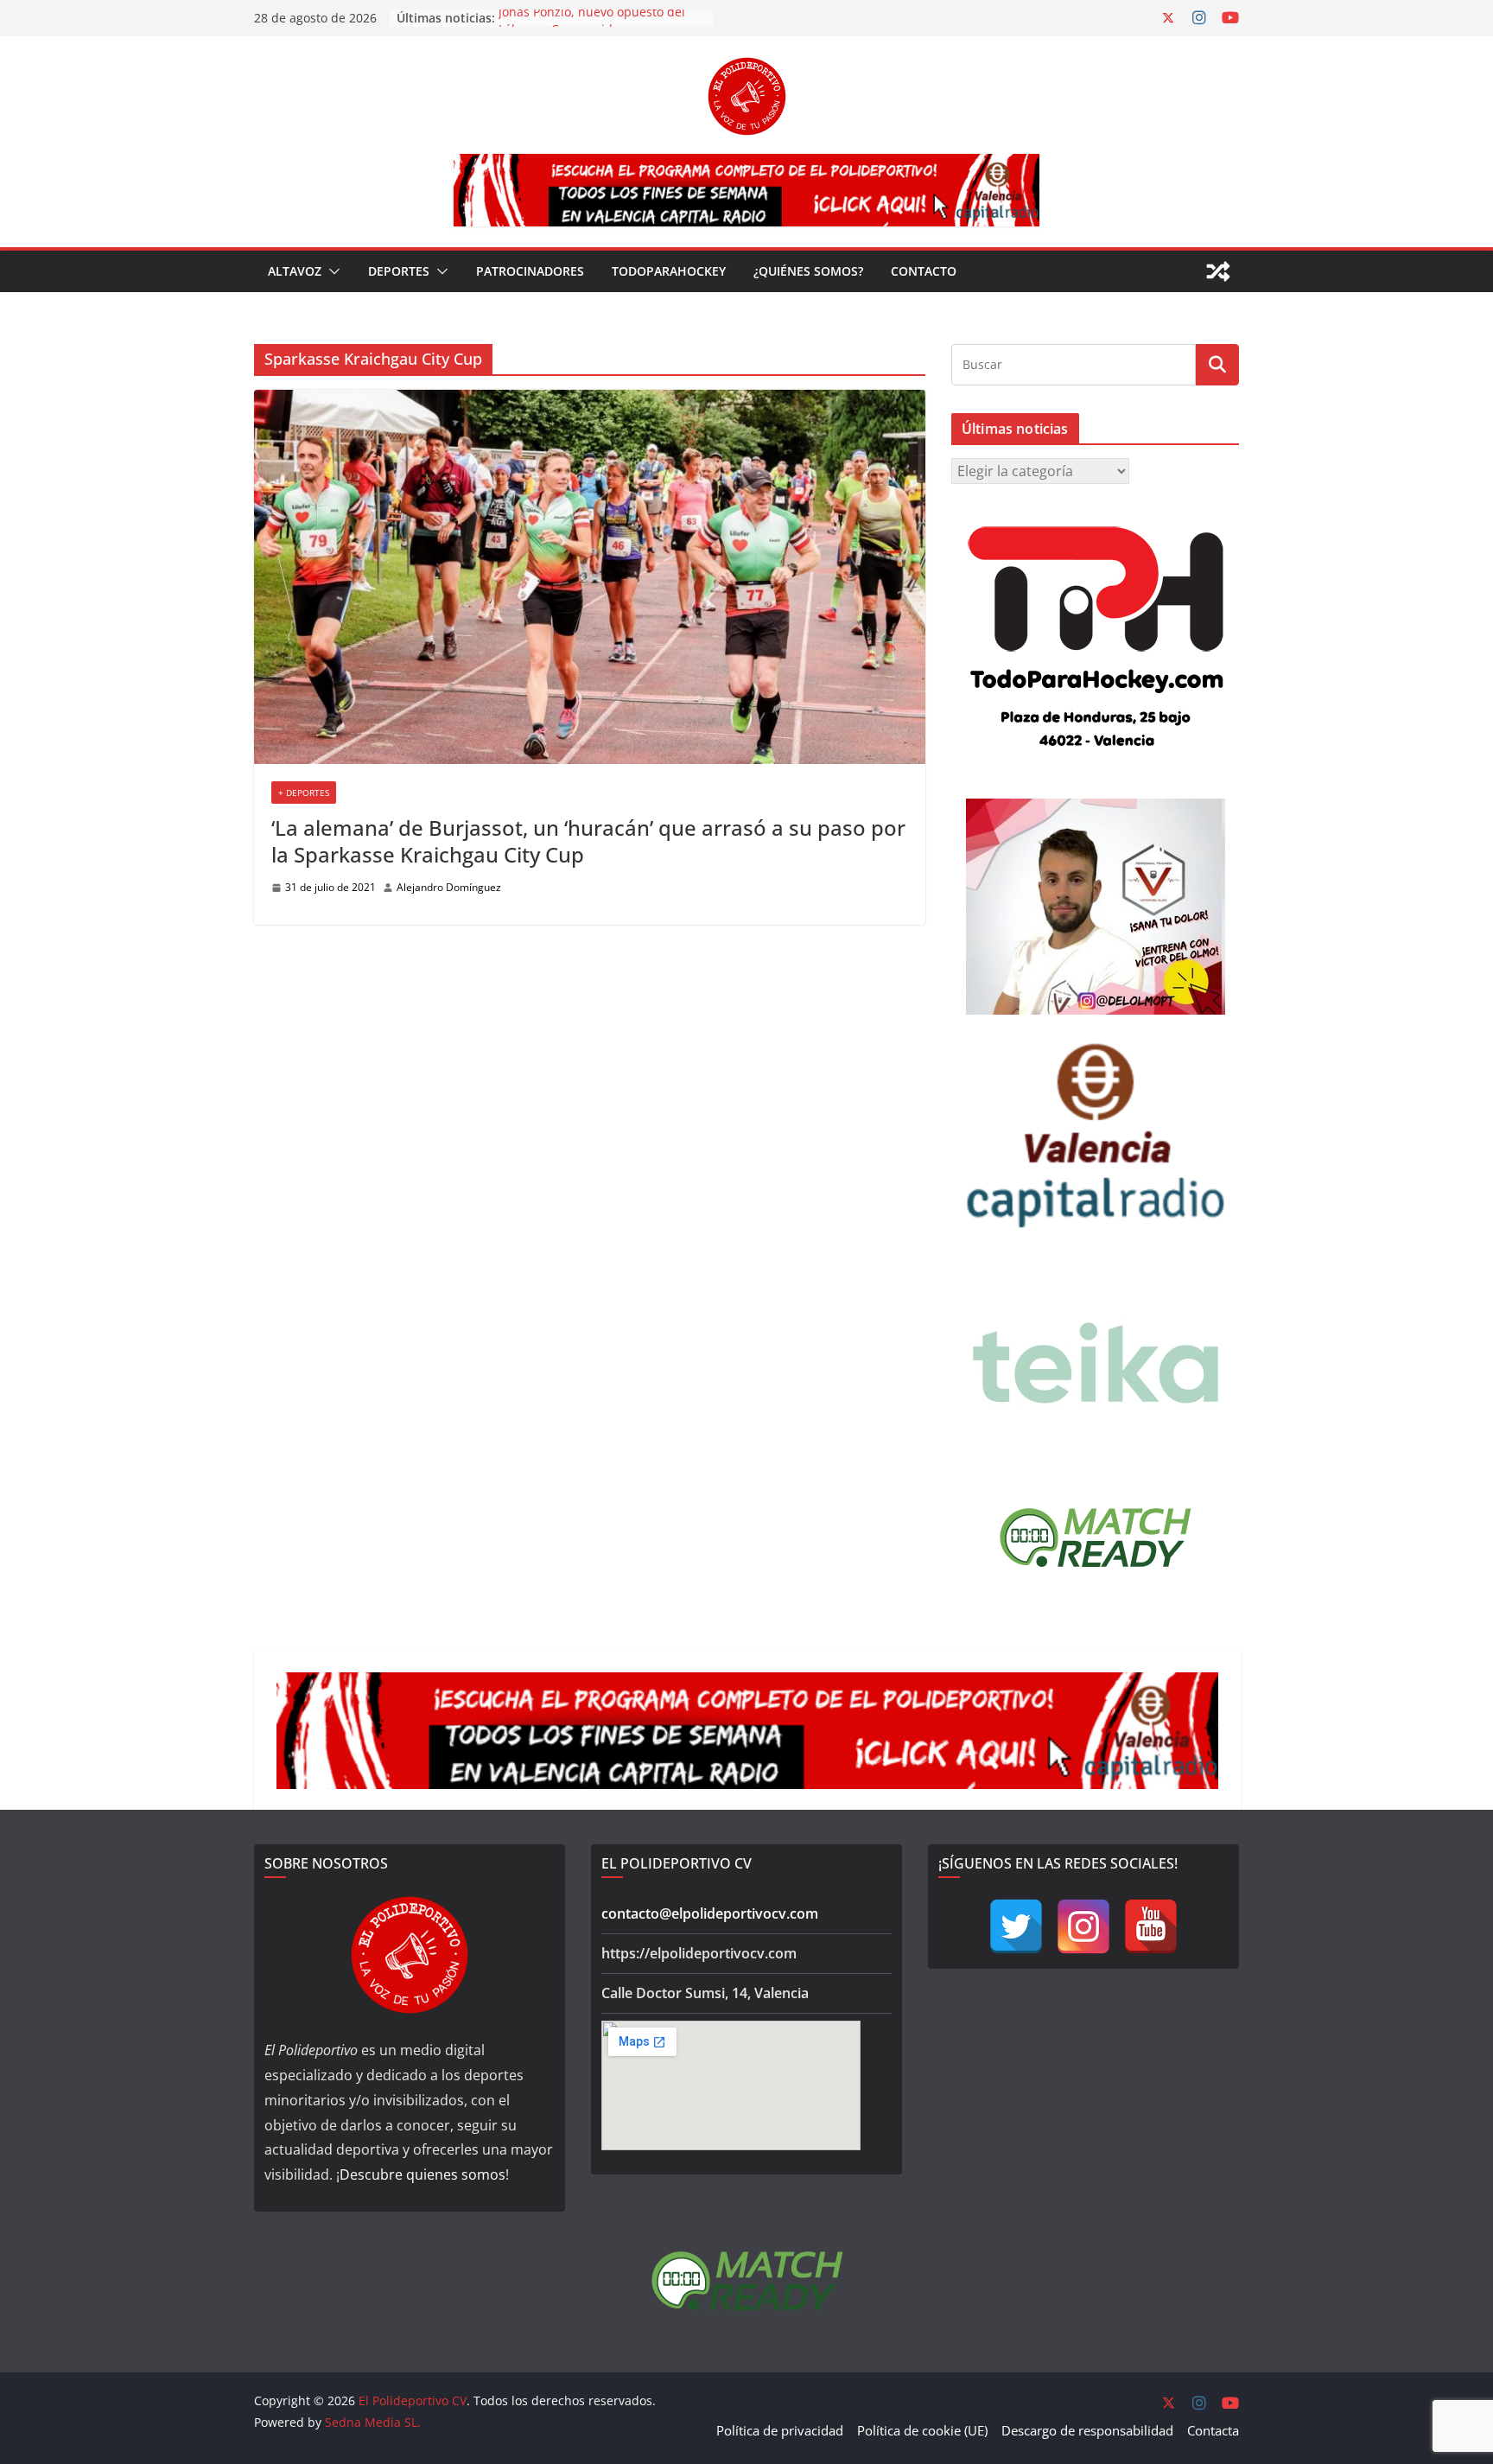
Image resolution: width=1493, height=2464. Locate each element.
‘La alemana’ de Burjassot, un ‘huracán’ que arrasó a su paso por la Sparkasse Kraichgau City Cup (588, 841)
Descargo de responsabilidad (1087, 2430)
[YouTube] (1151, 1926)
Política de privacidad (780, 2430)
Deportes (399, 271)
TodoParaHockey (669, 271)
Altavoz (295, 271)
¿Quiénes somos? (808, 271)
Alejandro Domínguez (449, 887)
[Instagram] (1083, 1926)
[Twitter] (1016, 1926)
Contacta (1213, 2430)
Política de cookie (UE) (922, 2430)
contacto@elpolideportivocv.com (710, 1913)
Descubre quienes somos (422, 2174)
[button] (331, 271)
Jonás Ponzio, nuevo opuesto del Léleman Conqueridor (592, 26)
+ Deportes (304, 793)
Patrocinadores (530, 271)
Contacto (924, 271)
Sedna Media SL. (373, 2422)
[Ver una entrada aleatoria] (1218, 271)
